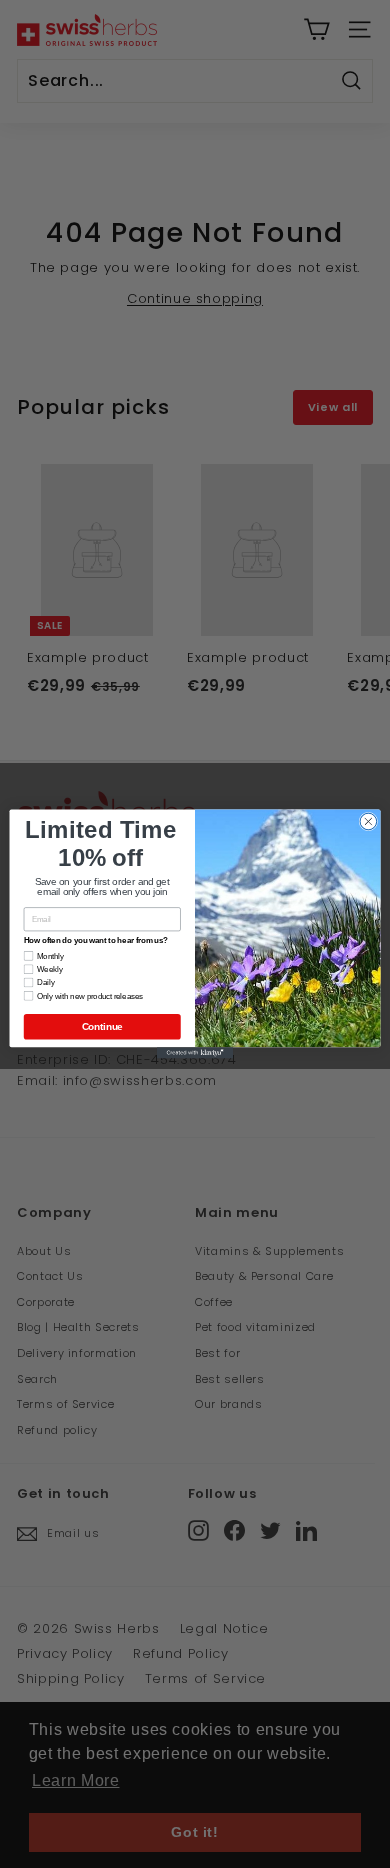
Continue (102, 1026)
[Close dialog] (368, 821)
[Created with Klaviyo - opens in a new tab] (195, 1052)
